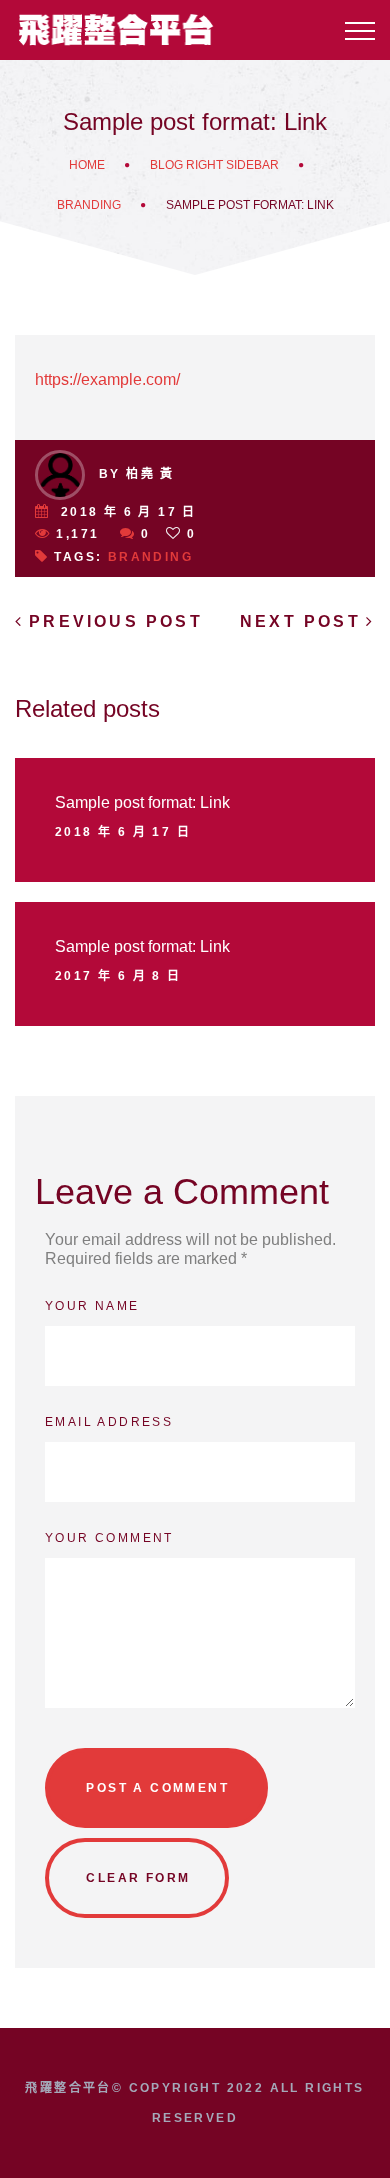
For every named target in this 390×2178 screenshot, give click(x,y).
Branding (89, 205)
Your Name (92, 1306)
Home (87, 165)
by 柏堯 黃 (137, 474)
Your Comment (109, 1538)
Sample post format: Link (142, 802)
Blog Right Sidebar (214, 165)
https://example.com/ (107, 379)
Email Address (109, 1422)
